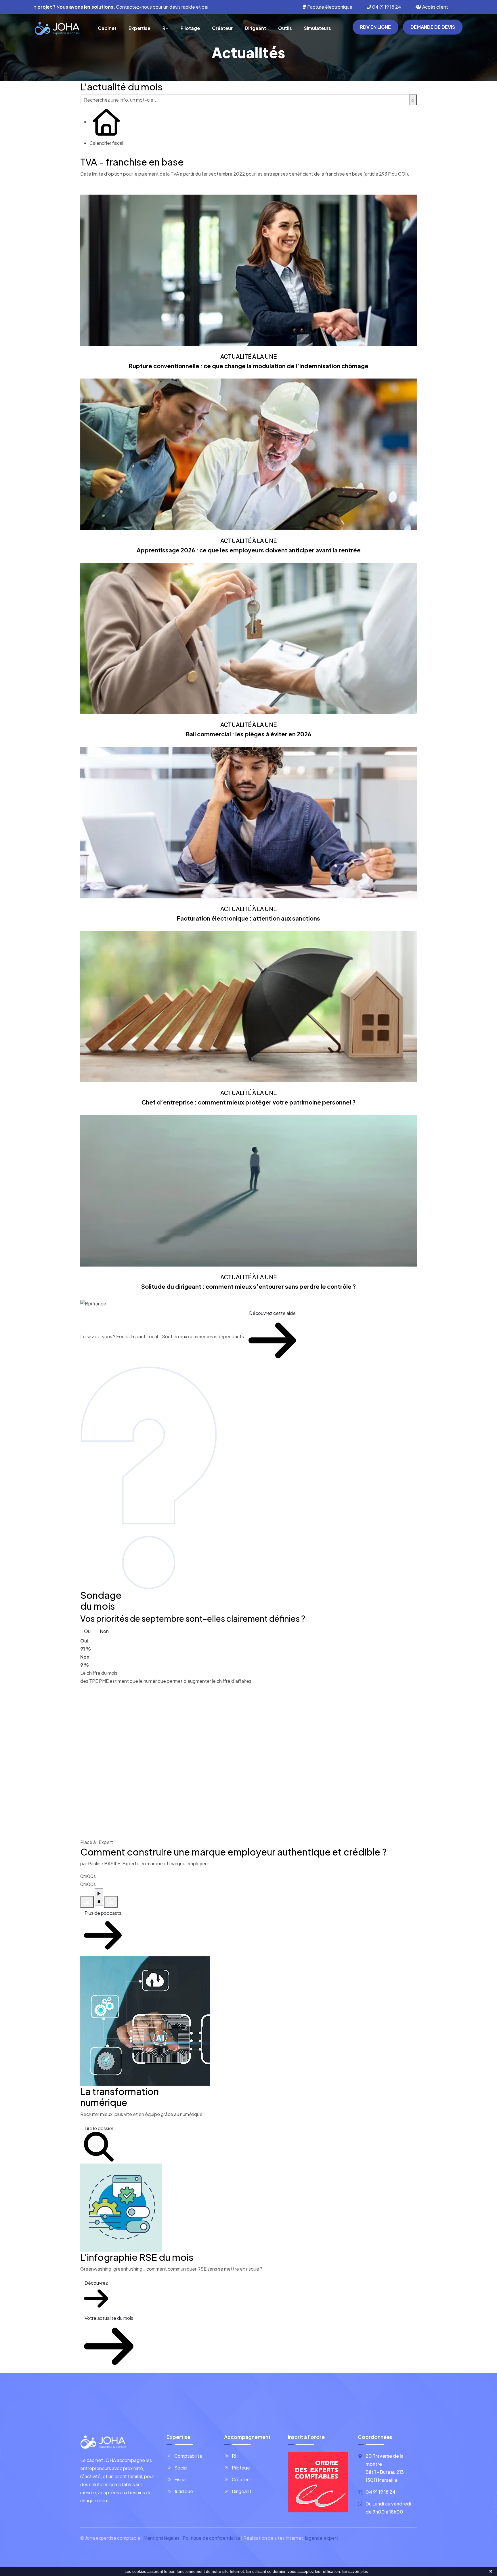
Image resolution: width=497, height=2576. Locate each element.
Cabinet (107, 28)
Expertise (139, 28)
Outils (285, 28)
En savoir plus (355, 2571)
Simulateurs (318, 28)
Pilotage (190, 28)
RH (166, 28)
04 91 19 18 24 (386, 7)
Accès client (435, 7)
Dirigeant (255, 28)
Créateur (222, 28)
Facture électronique (329, 7)
